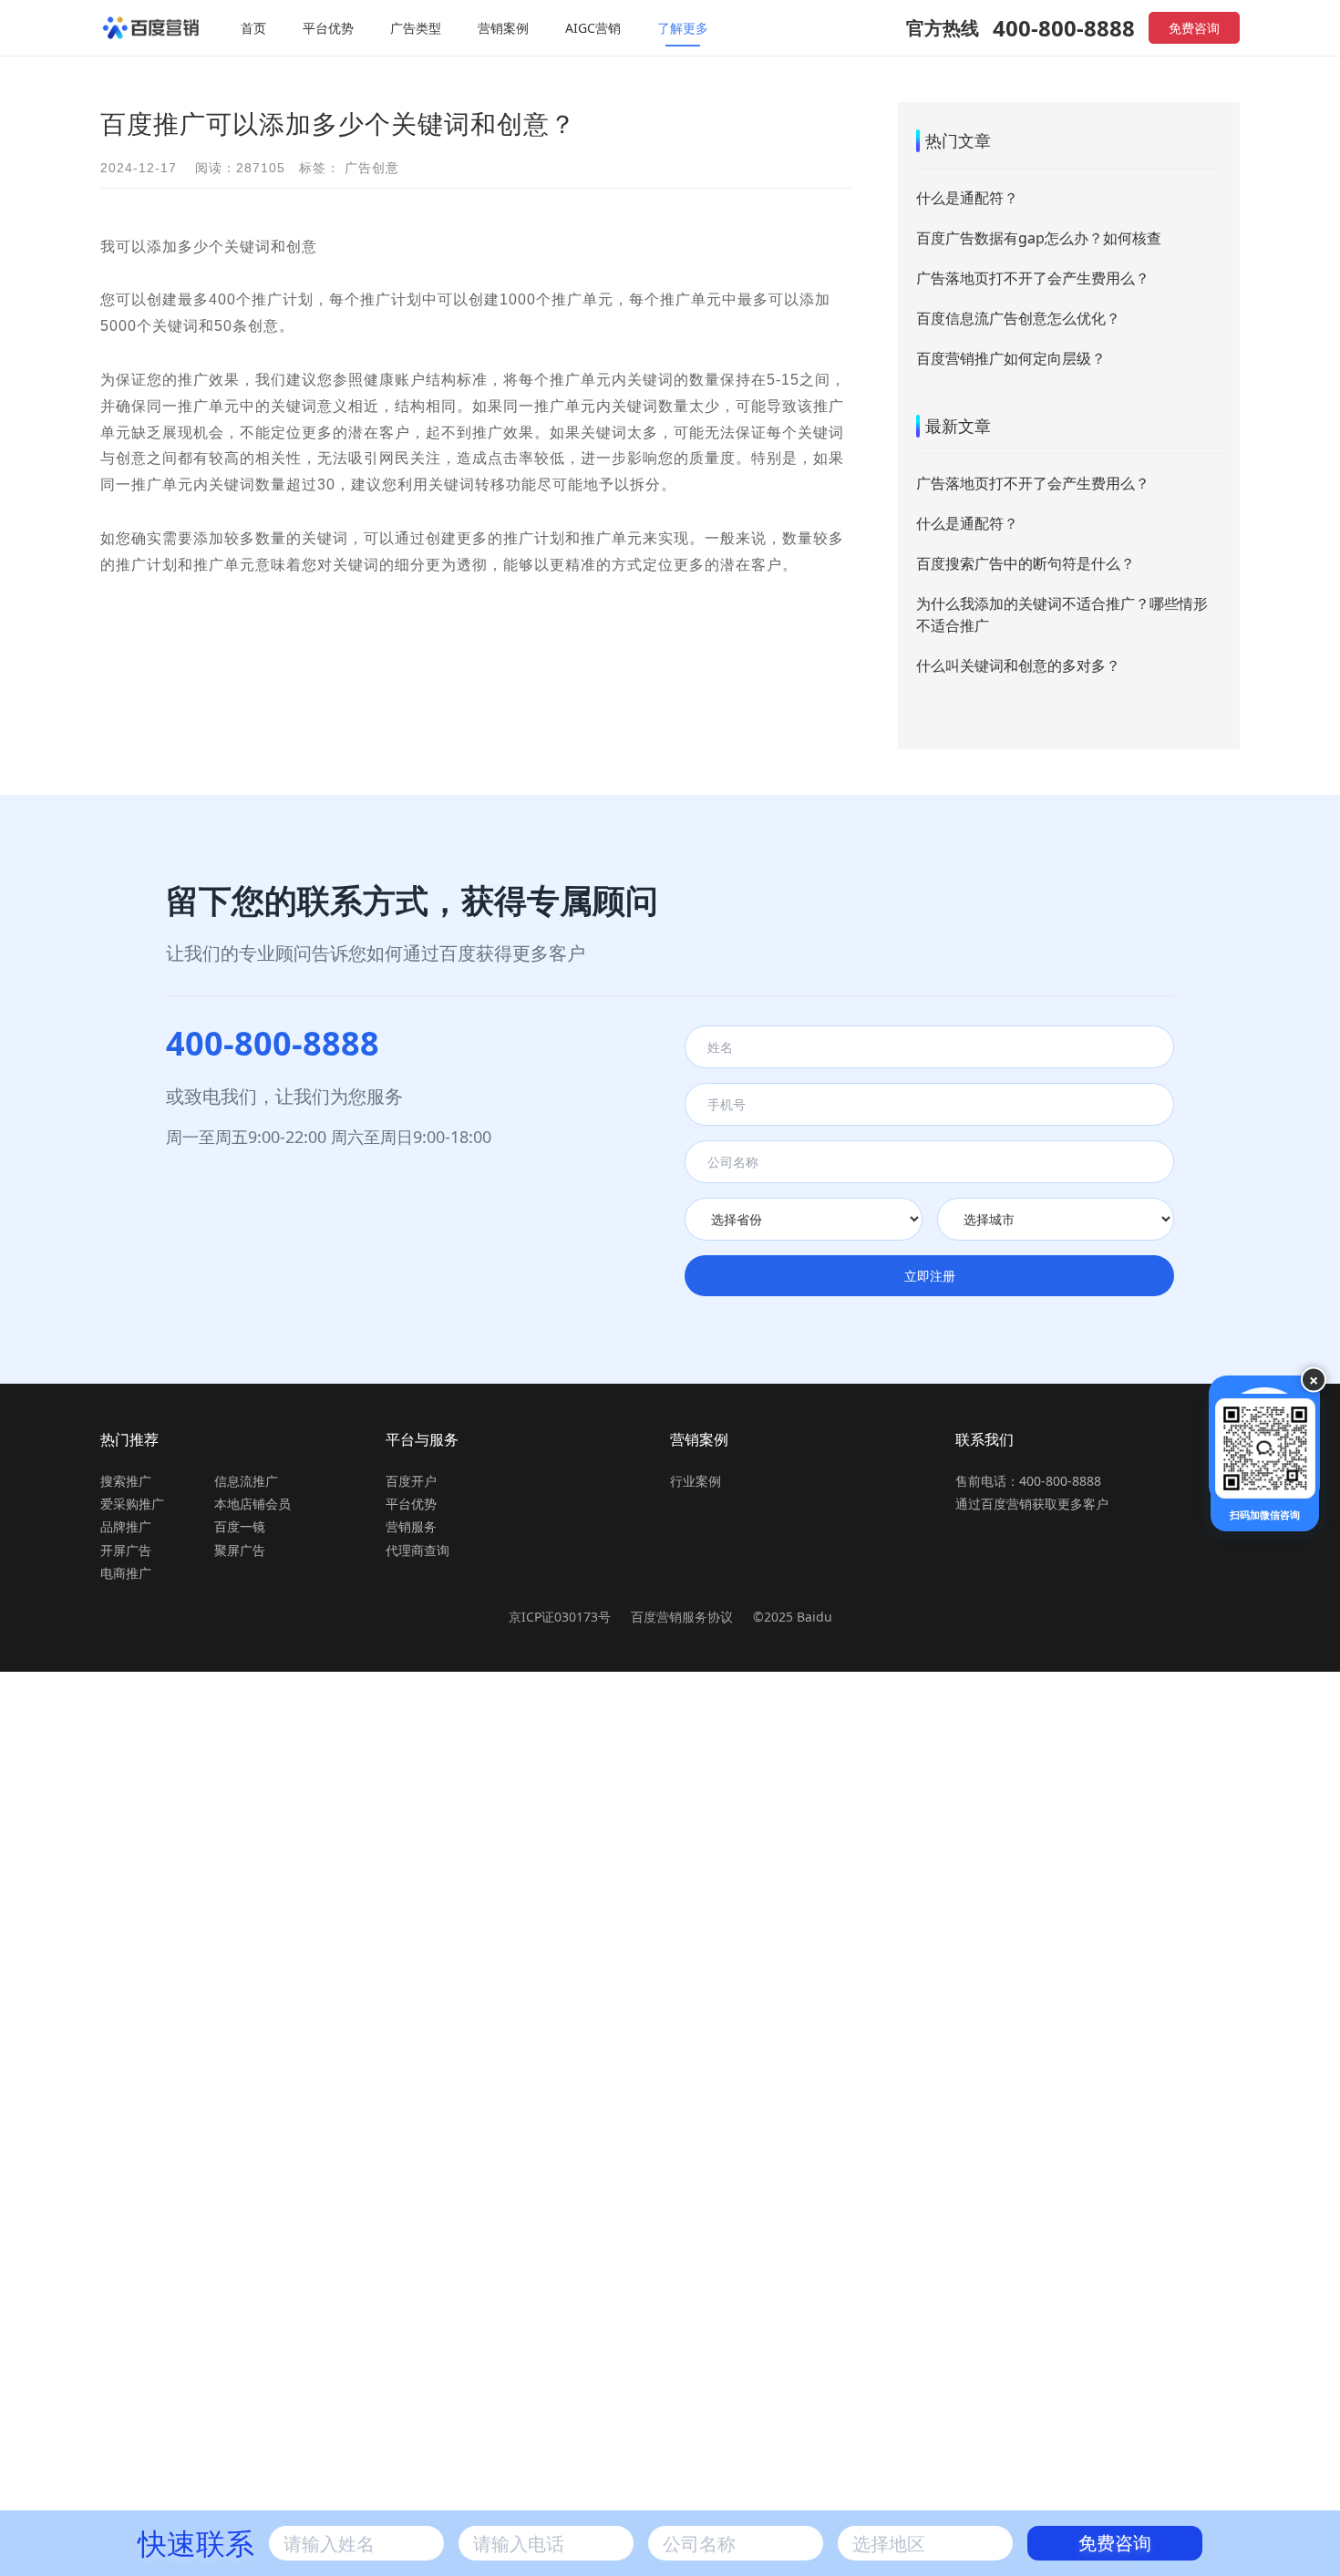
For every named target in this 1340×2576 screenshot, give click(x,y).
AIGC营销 (593, 28)
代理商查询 (417, 1550)
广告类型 (416, 28)
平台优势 (328, 28)
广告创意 (372, 168)
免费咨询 (1194, 28)
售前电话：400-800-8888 (1028, 1481)
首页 (253, 28)
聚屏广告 (240, 1550)
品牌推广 (126, 1526)
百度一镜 (240, 1526)
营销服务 (411, 1526)
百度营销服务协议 (684, 1617)
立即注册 (930, 1276)
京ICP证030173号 (560, 1617)
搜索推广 (126, 1481)
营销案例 (503, 28)
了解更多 (683, 28)
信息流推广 (246, 1481)
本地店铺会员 (253, 1504)
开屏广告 (126, 1550)
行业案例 (696, 1481)
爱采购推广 (132, 1504)
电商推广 (126, 1573)
